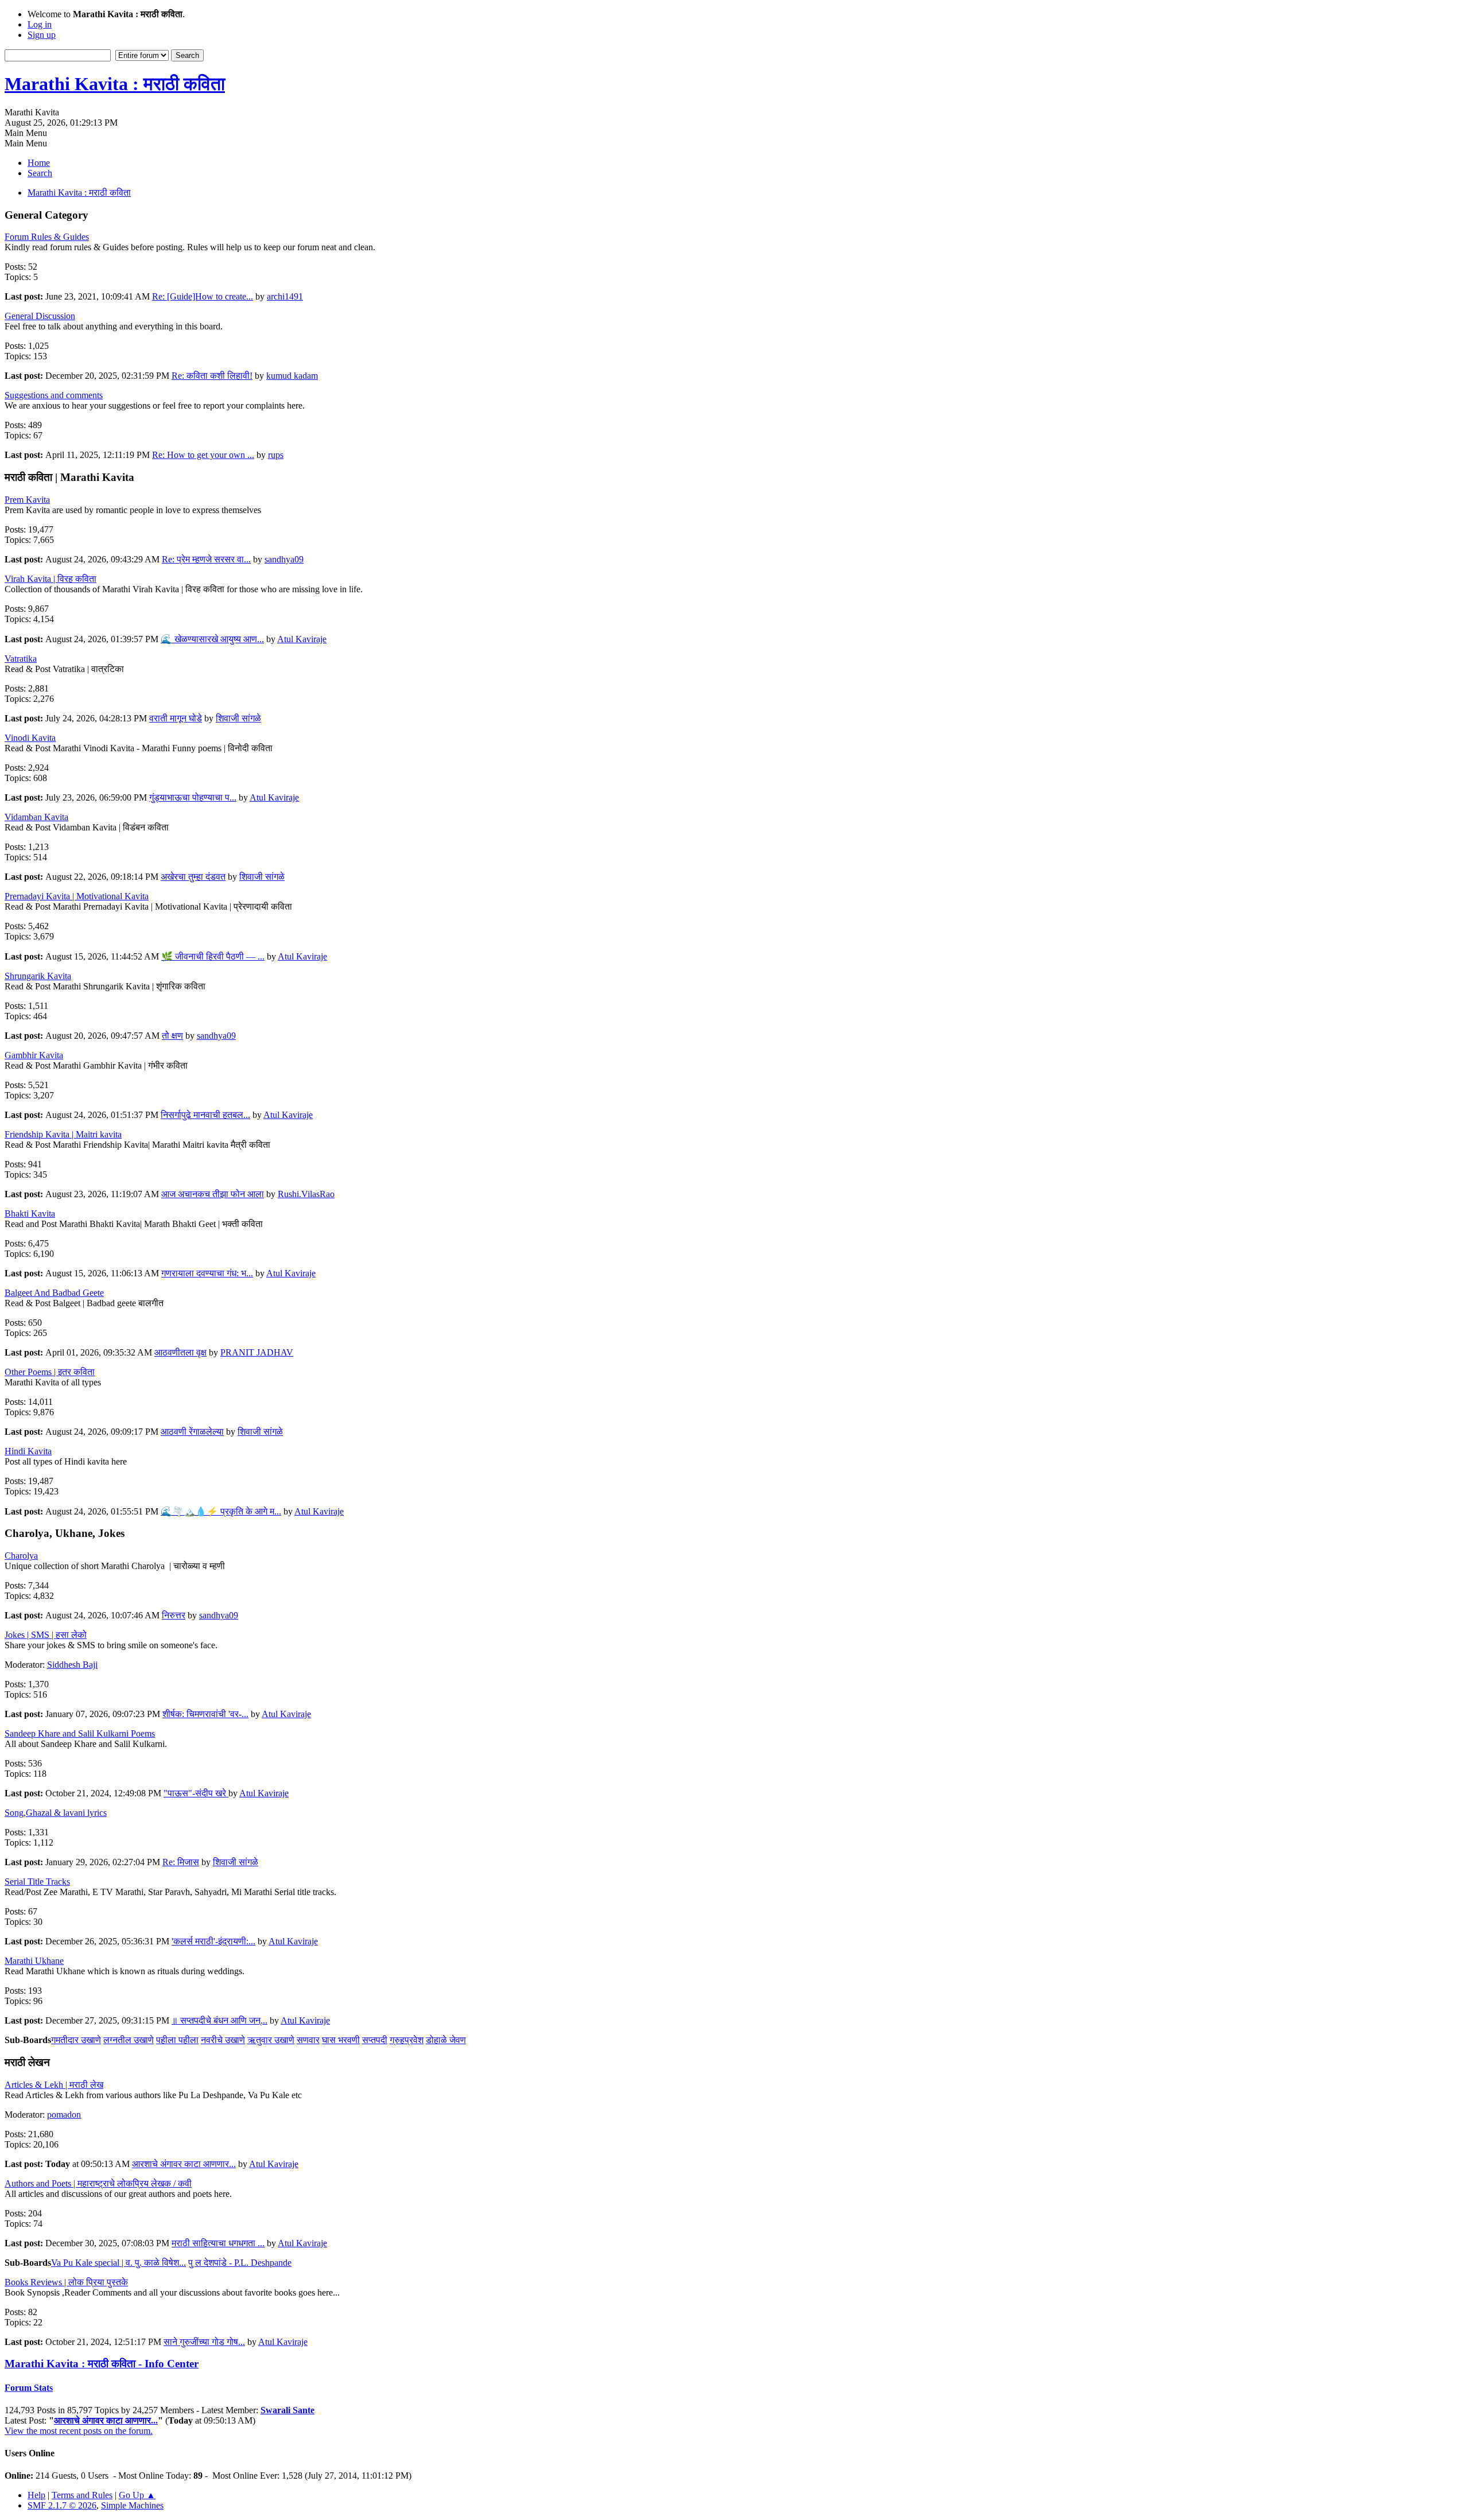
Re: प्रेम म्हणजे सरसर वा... (206, 559)
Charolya (21, 1556)
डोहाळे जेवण (446, 2040)
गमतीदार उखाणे (76, 2040)
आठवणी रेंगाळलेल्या (192, 1432)
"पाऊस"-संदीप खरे (196, 1793)
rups (276, 455)
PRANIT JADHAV (257, 1352)
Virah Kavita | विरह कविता (50, 579)
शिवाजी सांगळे (238, 718)
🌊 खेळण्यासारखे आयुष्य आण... (212, 639)
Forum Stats (29, 2388)
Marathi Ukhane (34, 1961)
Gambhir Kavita (34, 1055)
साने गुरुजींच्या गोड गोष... (204, 2342)
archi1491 (285, 296)
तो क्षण (172, 1036)
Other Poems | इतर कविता (50, 1372)
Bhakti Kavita (30, 1214)
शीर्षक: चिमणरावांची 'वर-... (205, 1714)
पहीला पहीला (177, 2040)
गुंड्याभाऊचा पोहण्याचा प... (193, 797)
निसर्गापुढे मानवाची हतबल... (205, 1115)
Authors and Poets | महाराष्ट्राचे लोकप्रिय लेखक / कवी (98, 2183)
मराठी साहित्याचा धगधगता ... (218, 2243)
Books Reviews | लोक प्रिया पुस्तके (66, 2282)
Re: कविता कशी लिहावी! (212, 376)
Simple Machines (132, 2505)
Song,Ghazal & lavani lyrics (56, 1813)
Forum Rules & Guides (47, 237)
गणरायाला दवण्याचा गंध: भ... (207, 1273)
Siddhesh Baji (72, 1665)
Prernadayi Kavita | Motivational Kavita (77, 896)
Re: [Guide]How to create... (203, 296)
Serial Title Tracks (37, 1882)
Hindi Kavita (28, 1451)
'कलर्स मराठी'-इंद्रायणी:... (213, 1941)
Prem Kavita (27, 500)
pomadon (64, 2115)
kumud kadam (292, 376)
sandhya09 (284, 559)
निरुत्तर (174, 1615)
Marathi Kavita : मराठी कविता (115, 84)
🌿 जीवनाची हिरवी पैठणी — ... (213, 956)
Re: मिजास (181, 1862)
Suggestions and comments (54, 395)
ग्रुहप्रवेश (407, 2040)
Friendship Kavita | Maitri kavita (63, 1134)
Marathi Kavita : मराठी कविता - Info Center (102, 2364)
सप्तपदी (375, 2040)
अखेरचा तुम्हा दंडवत (193, 877)
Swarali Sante (287, 2410)
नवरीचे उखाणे (223, 2040)
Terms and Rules (82, 2495)
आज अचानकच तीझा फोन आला (213, 1194)
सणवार (308, 2040)
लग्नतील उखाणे (129, 2040)
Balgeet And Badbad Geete (54, 1293)
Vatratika (21, 659)
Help (36, 2495)
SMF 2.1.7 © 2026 (62, 2505)
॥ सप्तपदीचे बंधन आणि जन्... (219, 2020)
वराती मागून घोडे (176, 718)
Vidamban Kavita (36, 817)
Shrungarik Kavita (38, 976)
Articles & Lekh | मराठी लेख (54, 2085)
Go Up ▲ (137, 2495)
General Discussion (40, 316)
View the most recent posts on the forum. (79, 2431)
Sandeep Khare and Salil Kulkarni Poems (80, 1733)
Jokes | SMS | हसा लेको (46, 1635)
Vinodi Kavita (30, 738)
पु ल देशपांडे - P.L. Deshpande (240, 2263)
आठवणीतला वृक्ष (180, 1352)
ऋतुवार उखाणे (271, 2040)
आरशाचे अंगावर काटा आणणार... (184, 2164)
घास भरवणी (341, 2040)
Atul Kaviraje (302, 639)
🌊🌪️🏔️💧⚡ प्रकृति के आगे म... (221, 1511)
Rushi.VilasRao (306, 1194)
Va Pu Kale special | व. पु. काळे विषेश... (118, 2263)
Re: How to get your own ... (203, 455)
